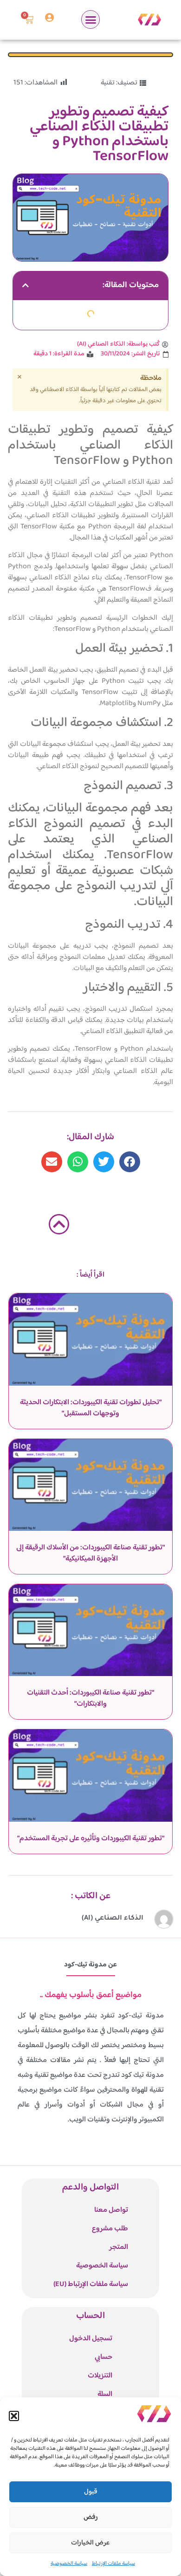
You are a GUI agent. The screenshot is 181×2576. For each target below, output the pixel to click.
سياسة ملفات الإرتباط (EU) (91, 2284)
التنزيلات (100, 2376)
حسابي (103, 2357)
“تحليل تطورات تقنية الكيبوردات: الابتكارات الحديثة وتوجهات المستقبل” (91, 1408)
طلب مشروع (110, 2229)
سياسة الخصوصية (69, 2564)
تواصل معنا (111, 2210)
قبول (91, 2492)
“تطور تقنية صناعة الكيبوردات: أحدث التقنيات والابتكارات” (90, 1699)
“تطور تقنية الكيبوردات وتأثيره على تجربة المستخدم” (91, 1839)
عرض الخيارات (90, 2543)
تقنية (108, 83)
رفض (91, 2517)
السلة (105, 2394)
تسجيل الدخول (91, 2339)
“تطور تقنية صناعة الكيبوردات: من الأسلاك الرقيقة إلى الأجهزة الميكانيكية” (90, 1553)
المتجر (119, 2247)
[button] (14, 2416)
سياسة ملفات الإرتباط (113, 2564)
